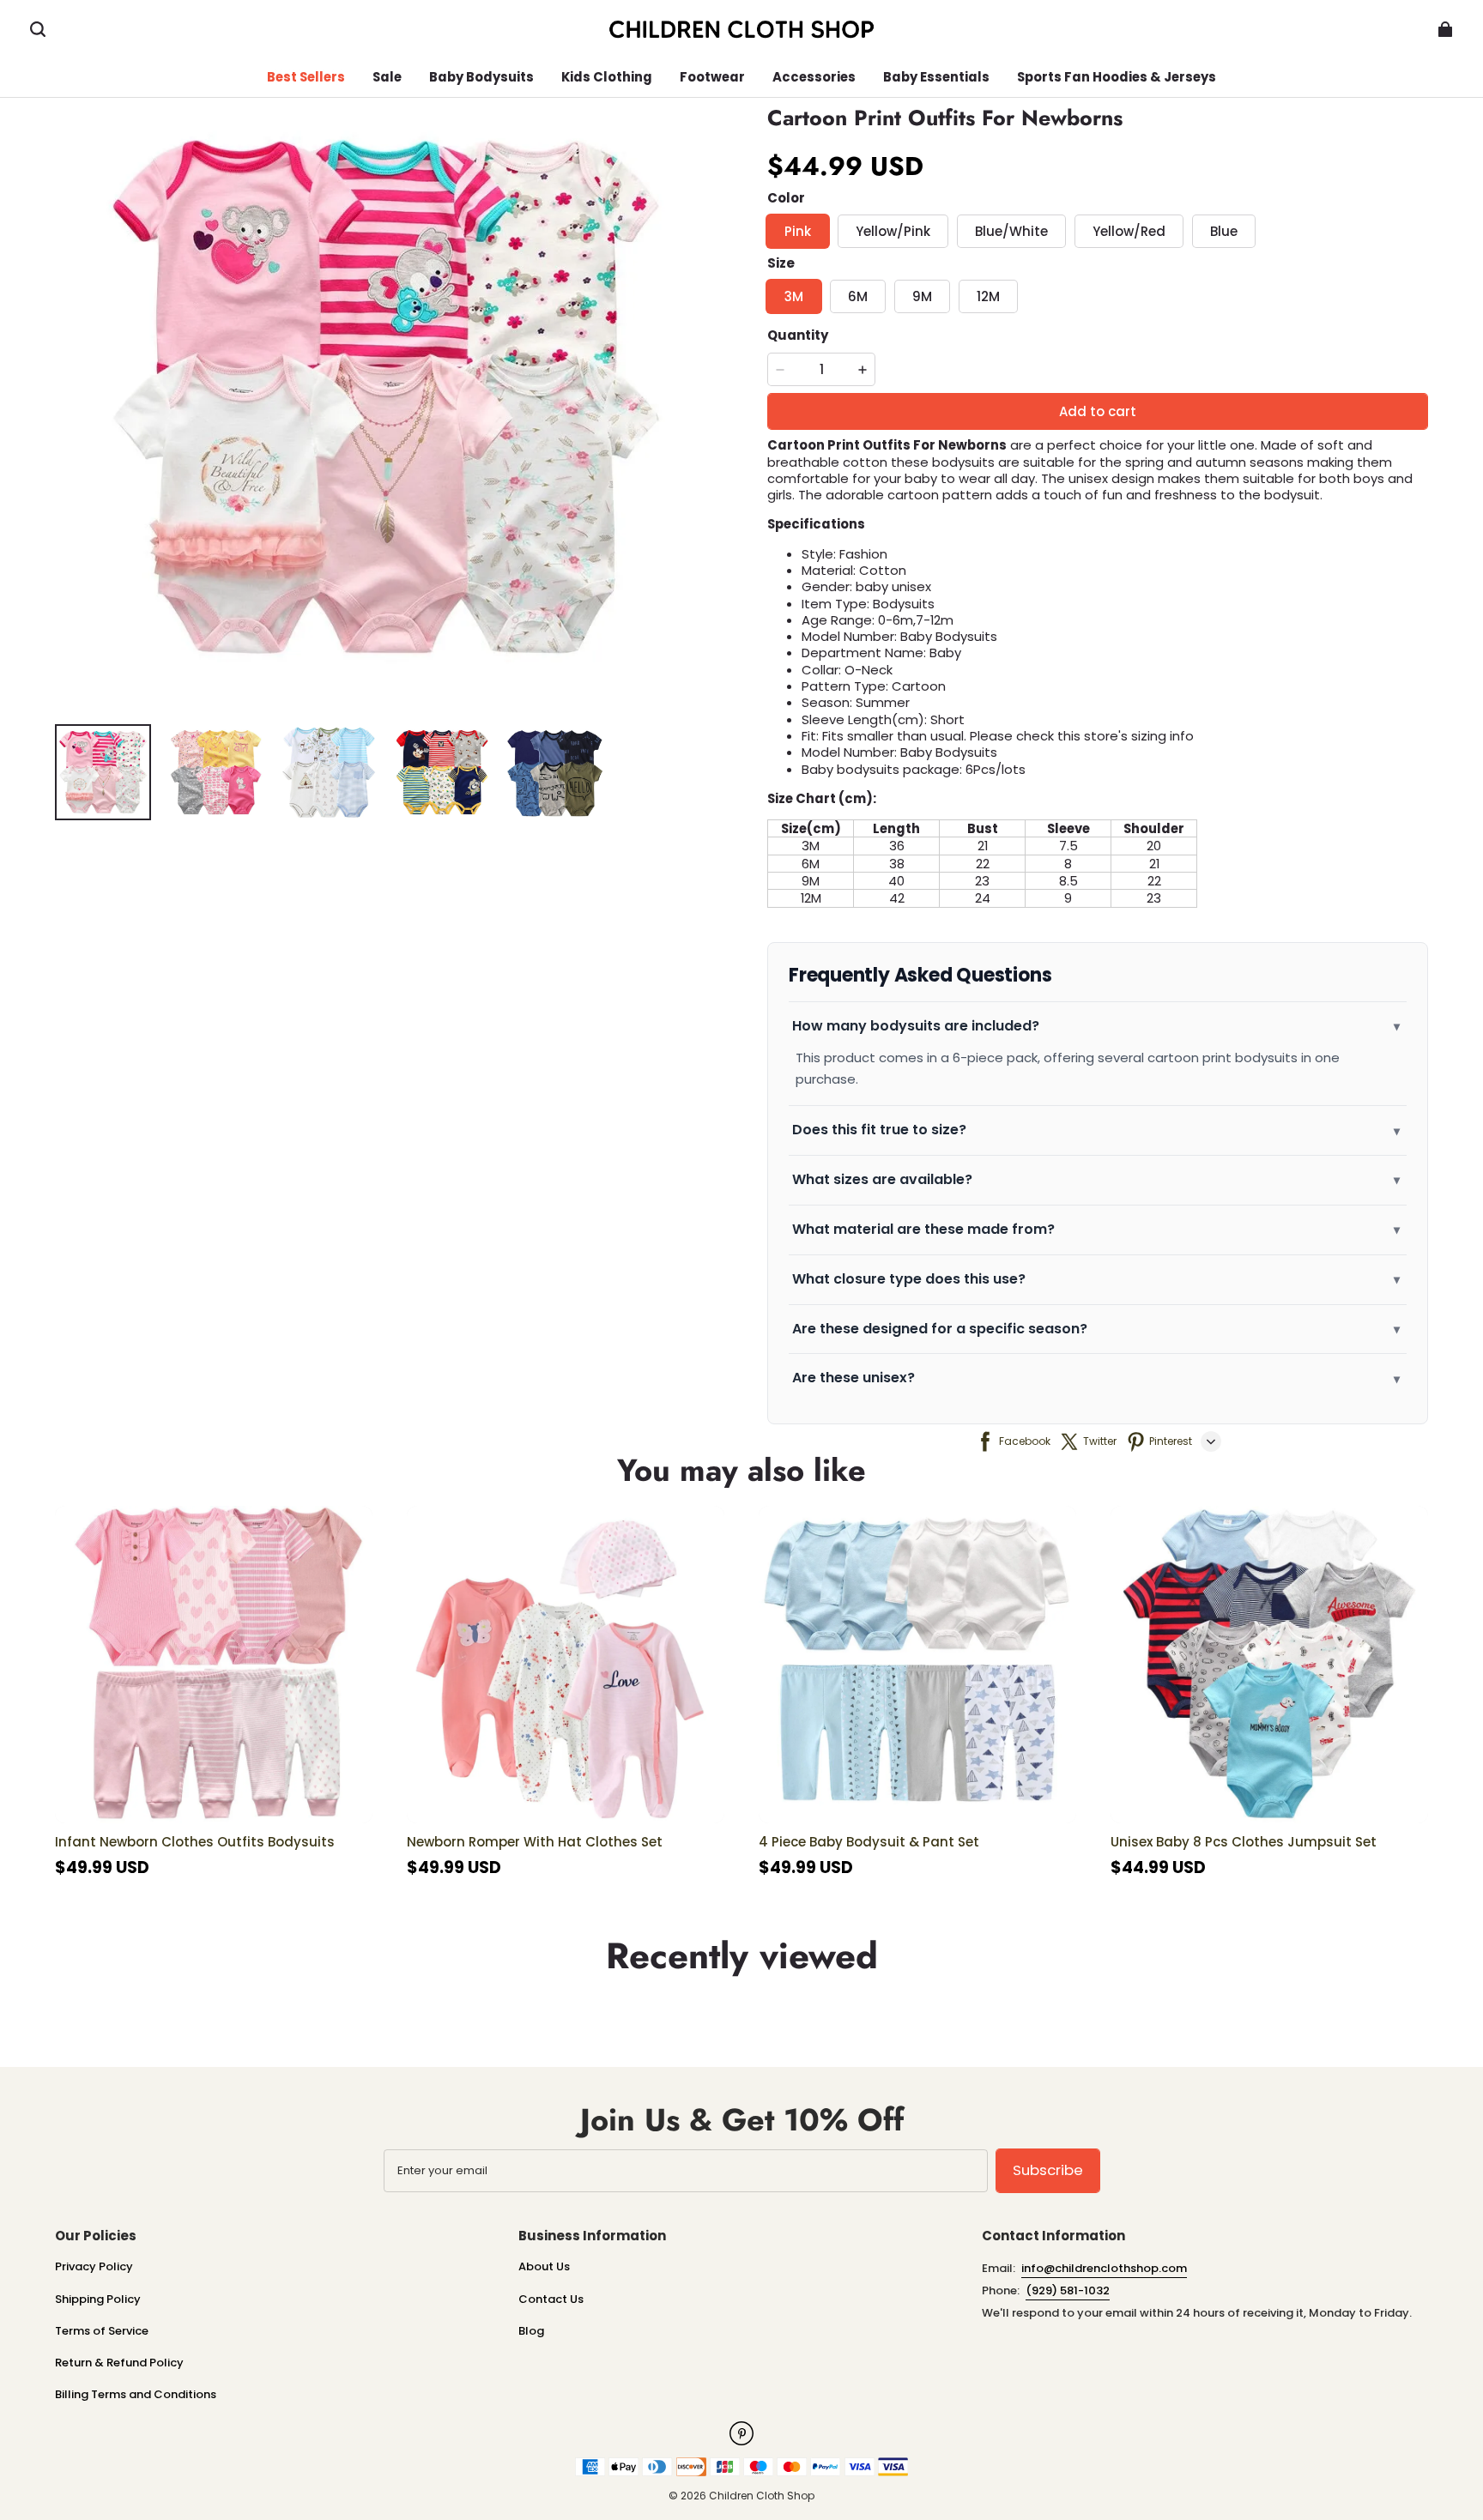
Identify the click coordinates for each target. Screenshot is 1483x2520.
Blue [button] (1224, 231)
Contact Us (551, 2299)
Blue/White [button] (1011, 231)
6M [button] (858, 296)
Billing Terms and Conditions (136, 2394)
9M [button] (922, 296)
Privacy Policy (94, 2266)
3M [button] (794, 296)
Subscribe (1048, 2170)
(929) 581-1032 (1068, 2290)
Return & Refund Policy (119, 2363)
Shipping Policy (98, 2299)
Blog (531, 2331)
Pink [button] (798, 231)
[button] (38, 29)
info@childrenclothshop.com (1104, 2268)
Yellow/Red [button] (1129, 231)
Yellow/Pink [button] (893, 231)
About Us (544, 2266)
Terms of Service (102, 2331)
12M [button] (988, 296)
